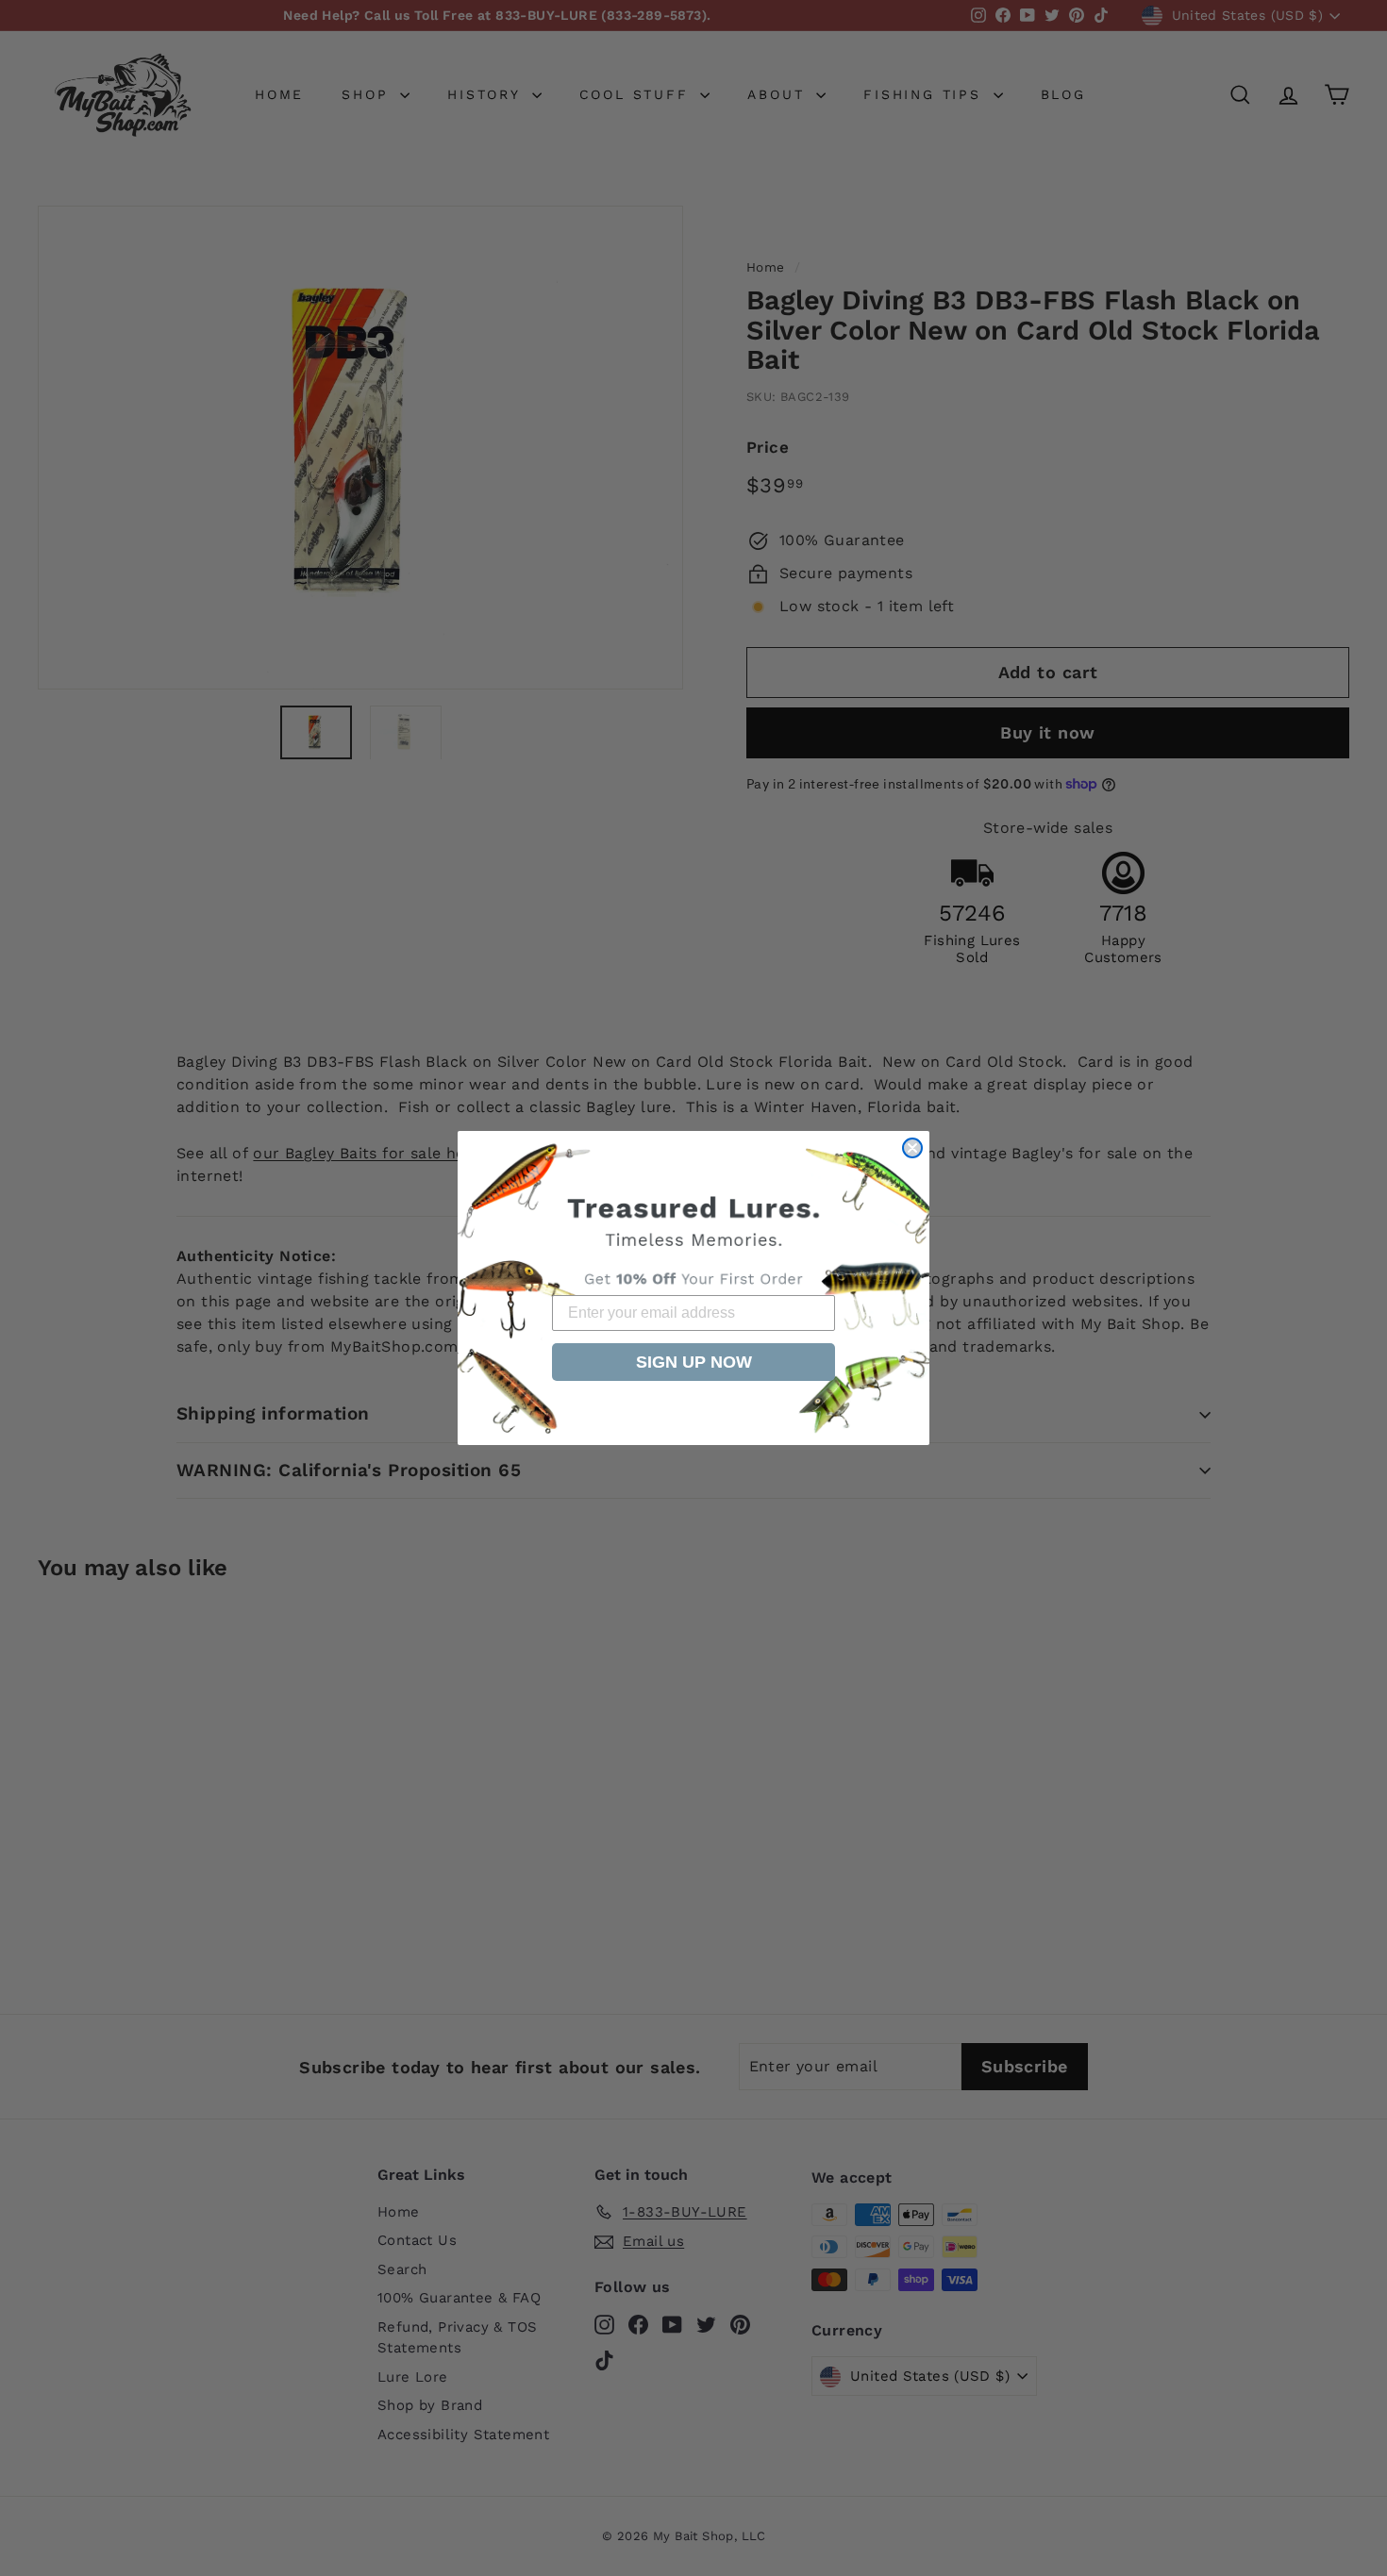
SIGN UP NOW (694, 1362)
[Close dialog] (912, 1148)
